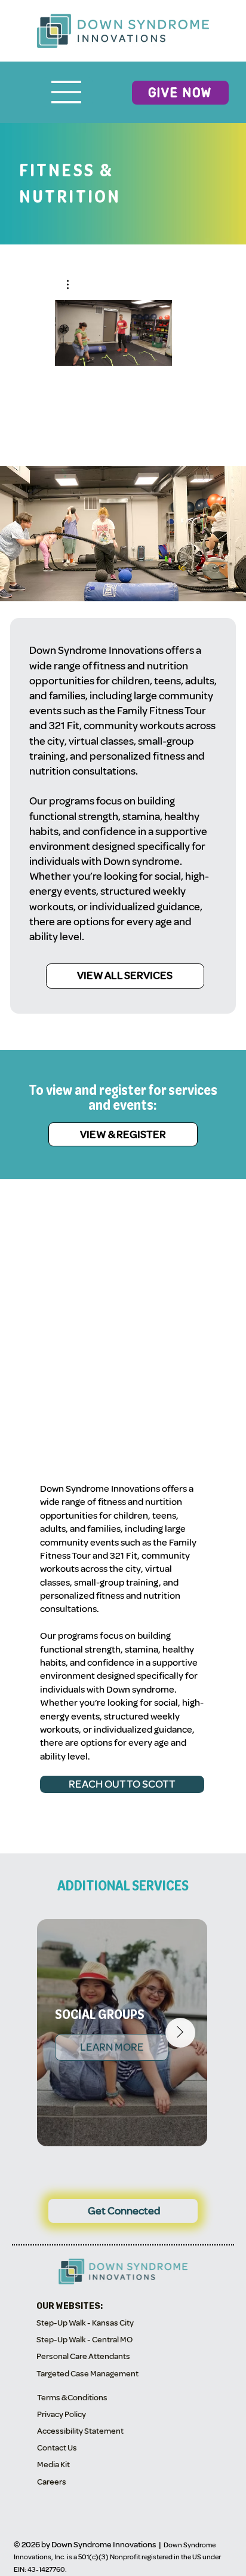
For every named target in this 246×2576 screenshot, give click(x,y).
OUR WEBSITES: (70, 2306)
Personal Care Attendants (83, 2356)
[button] (74, 284)
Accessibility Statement (80, 2431)
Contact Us (57, 2448)
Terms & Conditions (72, 2398)
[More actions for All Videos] (74, 284)
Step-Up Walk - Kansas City (85, 2323)
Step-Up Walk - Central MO (84, 2340)
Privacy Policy (61, 2414)
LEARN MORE (111, 2047)
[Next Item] (180, 2033)
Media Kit (53, 2465)
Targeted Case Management (87, 2374)
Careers (52, 2482)
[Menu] (67, 92)
